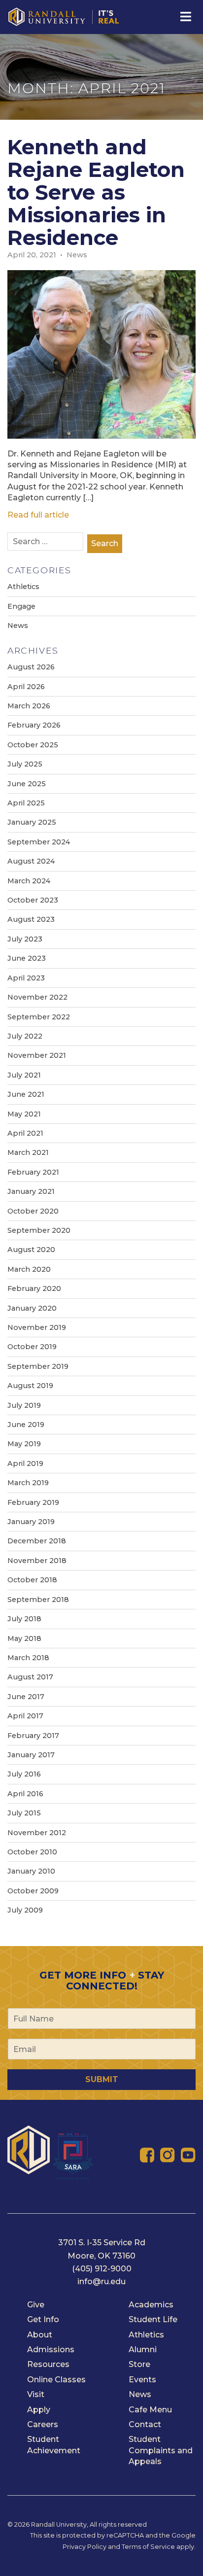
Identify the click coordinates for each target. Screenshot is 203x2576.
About (40, 2335)
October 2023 (33, 900)
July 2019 (24, 1405)
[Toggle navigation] (185, 17)
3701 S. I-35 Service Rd (102, 2243)
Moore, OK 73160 (101, 2256)
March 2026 (29, 706)
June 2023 (27, 958)
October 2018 (32, 1580)
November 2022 (37, 997)
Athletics (23, 587)
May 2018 (24, 1638)
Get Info (43, 2319)
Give (36, 2305)
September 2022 (39, 1017)
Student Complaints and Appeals (161, 2450)
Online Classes (56, 2380)
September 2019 (38, 1366)
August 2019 (30, 1386)
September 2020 (39, 1230)
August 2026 (31, 667)
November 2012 (37, 1833)
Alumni (143, 2350)
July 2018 (24, 1619)
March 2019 (28, 1483)
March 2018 (28, 1658)
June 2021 (26, 1094)
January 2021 (31, 1191)
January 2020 (32, 1308)
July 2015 (24, 1813)
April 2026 (26, 687)
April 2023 (26, 978)
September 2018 (38, 1600)
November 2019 (37, 1327)
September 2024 (39, 842)
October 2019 (32, 1347)
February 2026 (34, 725)
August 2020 (31, 1250)
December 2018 (37, 1541)
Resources (48, 2364)
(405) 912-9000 (102, 2269)
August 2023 (31, 919)
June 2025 (27, 784)
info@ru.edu (101, 2281)
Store (139, 2364)
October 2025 (33, 745)
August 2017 (30, 1677)
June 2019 (26, 1425)
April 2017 (25, 1716)
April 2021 (25, 1133)
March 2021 (28, 1152)
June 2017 (26, 1697)
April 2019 (25, 1463)
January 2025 (32, 822)
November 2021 (37, 1055)
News (77, 255)
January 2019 (31, 1522)
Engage (21, 606)
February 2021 (33, 1172)
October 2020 (33, 1211)
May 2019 (24, 1444)
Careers (43, 2424)
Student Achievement (54, 2445)
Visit (36, 2394)
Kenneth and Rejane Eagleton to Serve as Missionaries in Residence (96, 192)
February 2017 (33, 1736)
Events (142, 2380)
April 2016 (25, 1794)
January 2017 (31, 1755)
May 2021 (24, 1114)
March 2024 (29, 881)
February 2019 (33, 1502)
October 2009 (33, 1891)
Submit (102, 2079)
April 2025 (26, 803)
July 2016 (24, 1774)
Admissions (51, 2350)
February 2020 (34, 1288)
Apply (39, 2410)
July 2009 (25, 1910)
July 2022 (25, 1036)
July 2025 (25, 764)
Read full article (38, 515)
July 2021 (24, 1075)
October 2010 (32, 1852)
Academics (151, 2305)
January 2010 (31, 1871)
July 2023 (25, 939)
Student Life (153, 2319)
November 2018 (37, 1561)
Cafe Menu (150, 2410)
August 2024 (31, 861)
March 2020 (29, 1269)
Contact (145, 2424)
